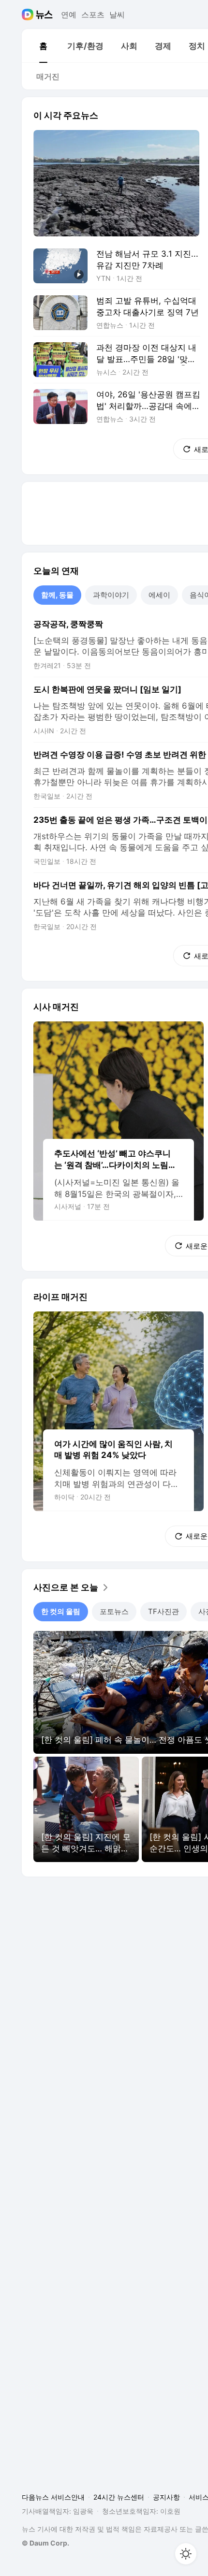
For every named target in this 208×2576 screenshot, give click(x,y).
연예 (69, 15)
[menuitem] (43, 46)
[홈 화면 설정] (186, 2554)
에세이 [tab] (159, 595)
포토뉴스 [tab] (114, 1611)
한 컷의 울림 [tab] (61, 1611)
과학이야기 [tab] (111, 595)
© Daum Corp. (45, 2543)
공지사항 (166, 2497)
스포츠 (93, 15)
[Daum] (29, 15)
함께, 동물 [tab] (57, 595)
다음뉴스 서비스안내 (53, 2497)
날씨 (117, 15)
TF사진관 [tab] (163, 1611)
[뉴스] (44, 15)
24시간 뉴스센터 (119, 2497)
